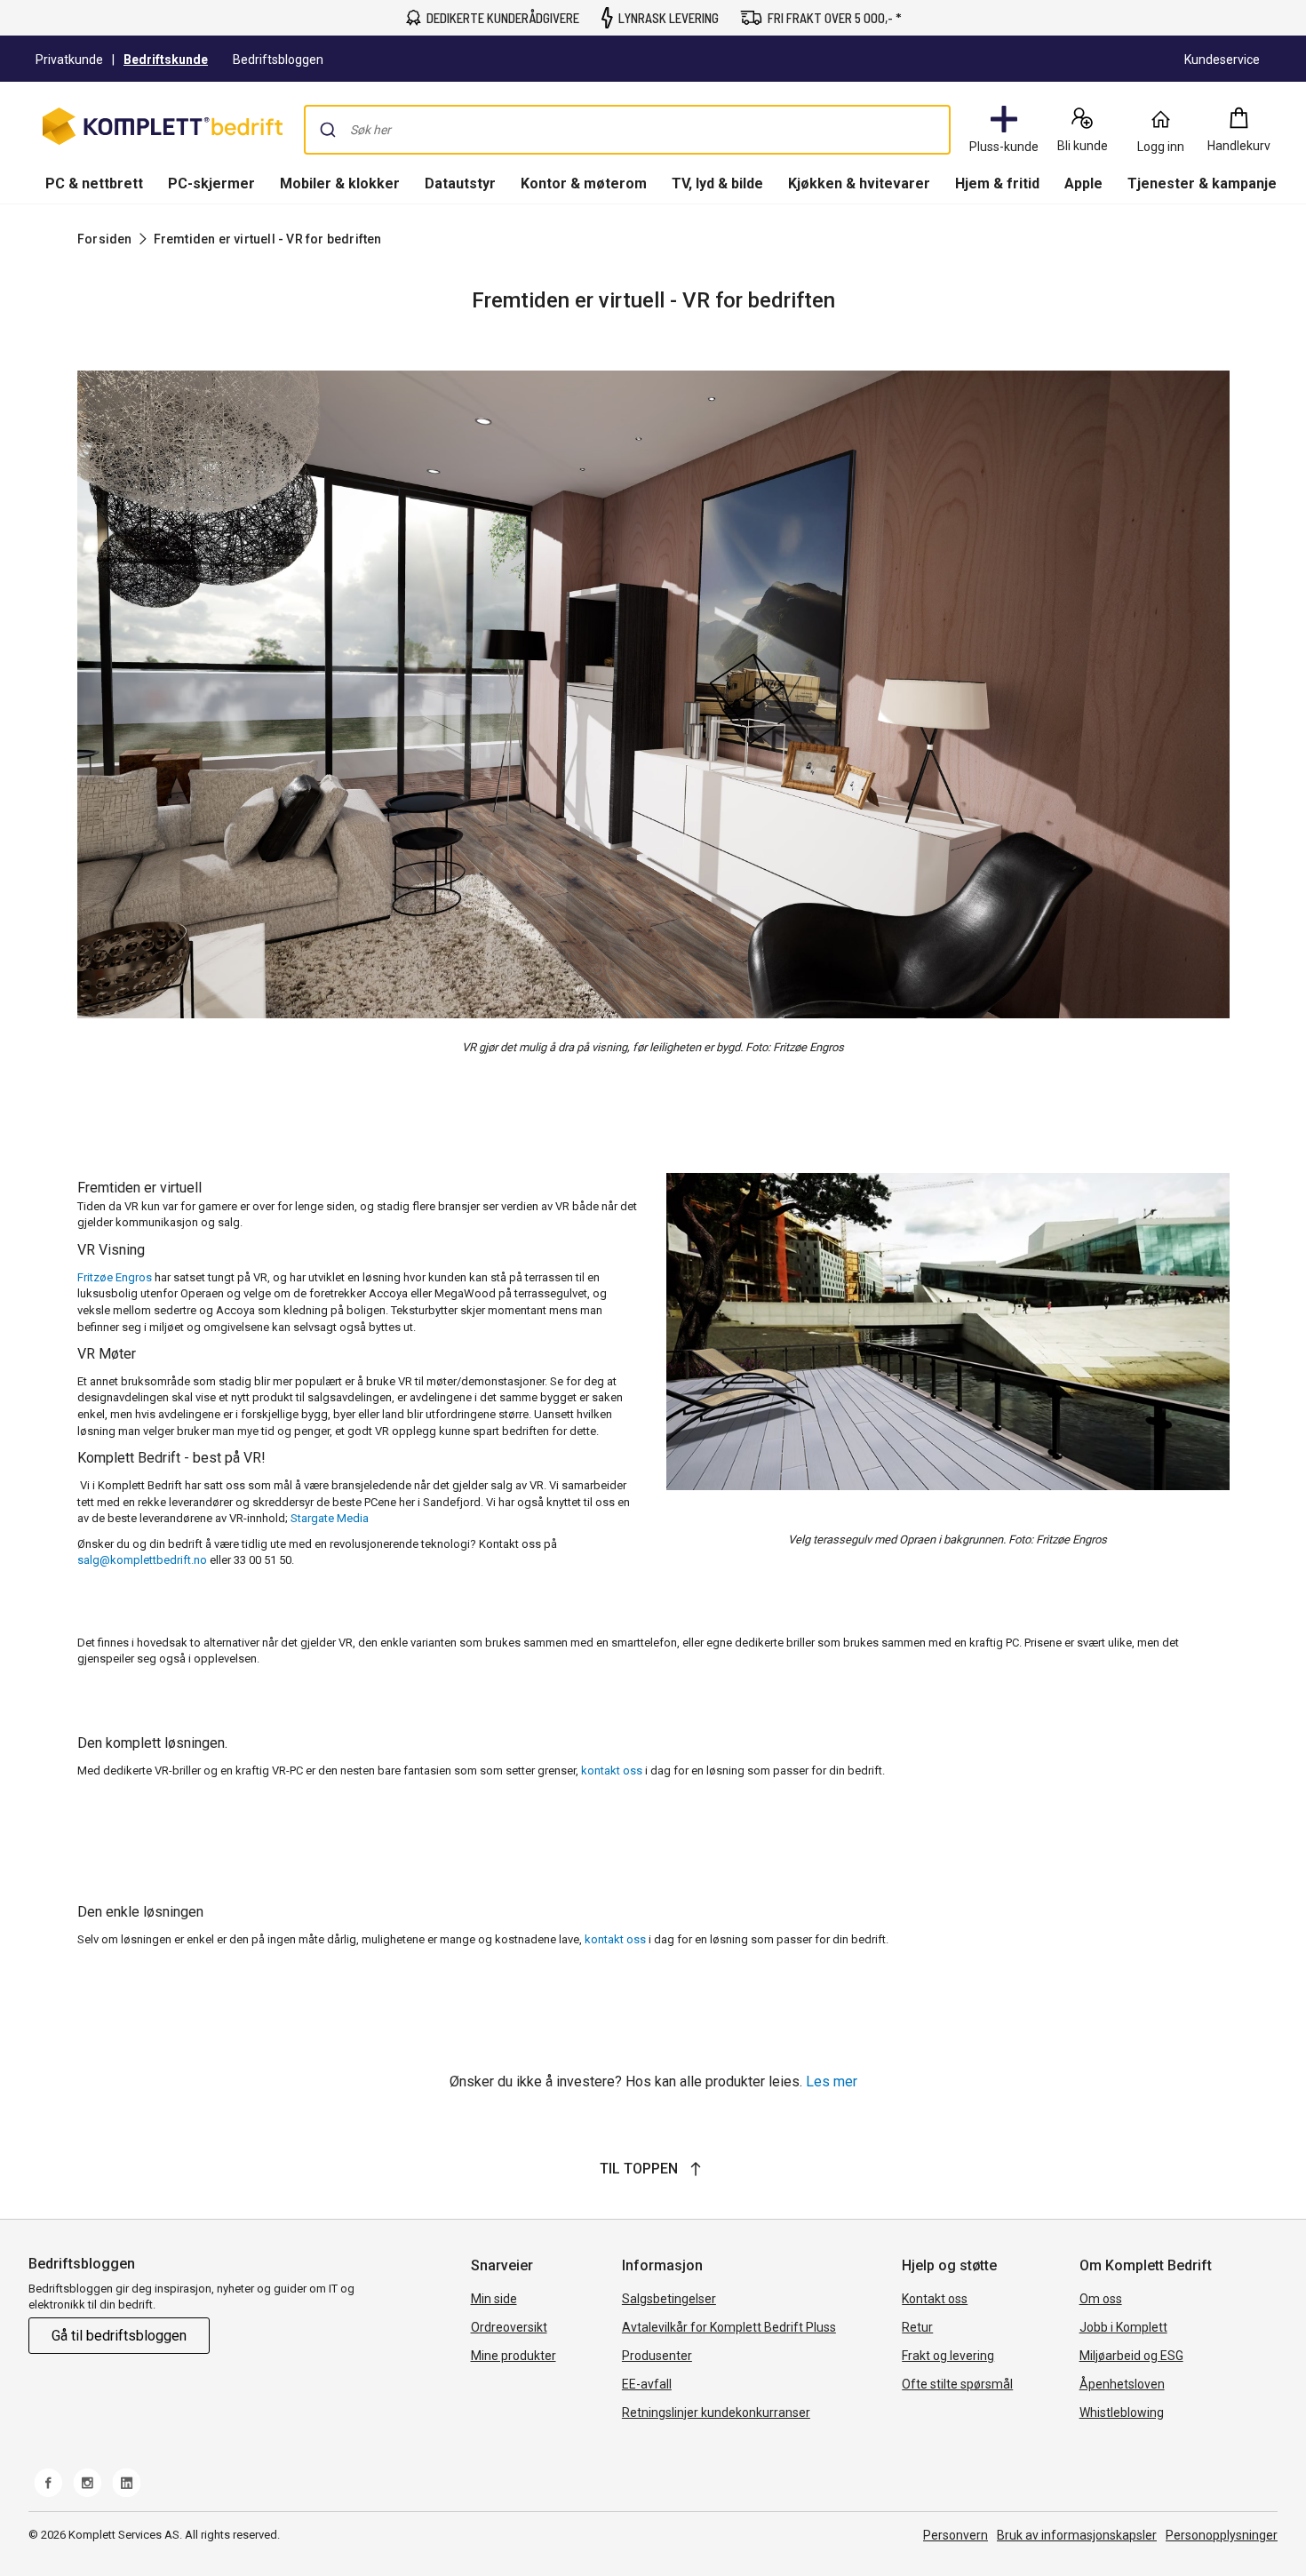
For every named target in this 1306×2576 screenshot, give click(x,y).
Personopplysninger (1222, 2535)
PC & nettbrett (94, 183)
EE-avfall (647, 2384)
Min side (494, 2299)
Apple (1083, 183)
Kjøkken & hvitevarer (859, 183)
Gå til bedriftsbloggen (119, 2336)
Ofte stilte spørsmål (957, 2384)
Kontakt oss (935, 2299)
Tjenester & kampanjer (1205, 183)
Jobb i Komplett (1123, 2327)
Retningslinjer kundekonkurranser (716, 2413)
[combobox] (627, 130)
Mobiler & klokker (340, 183)
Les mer (832, 2082)
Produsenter (657, 2356)
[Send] (328, 130)
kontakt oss (610, 1771)
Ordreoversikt (509, 2327)
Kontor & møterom (584, 183)
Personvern (956, 2535)
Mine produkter (514, 2356)
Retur (917, 2327)
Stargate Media (330, 1518)
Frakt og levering (948, 2356)
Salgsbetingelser (669, 2299)
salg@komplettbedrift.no (142, 1560)
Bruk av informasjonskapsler (1077, 2535)
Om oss (1101, 2299)
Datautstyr (460, 183)
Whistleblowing (1122, 2413)
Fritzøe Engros (115, 1277)
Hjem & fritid (997, 183)
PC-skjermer (211, 183)
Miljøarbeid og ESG (1131, 2356)
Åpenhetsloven (1122, 2384)
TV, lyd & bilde (717, 183)
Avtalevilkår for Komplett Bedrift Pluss (729, 2327)
